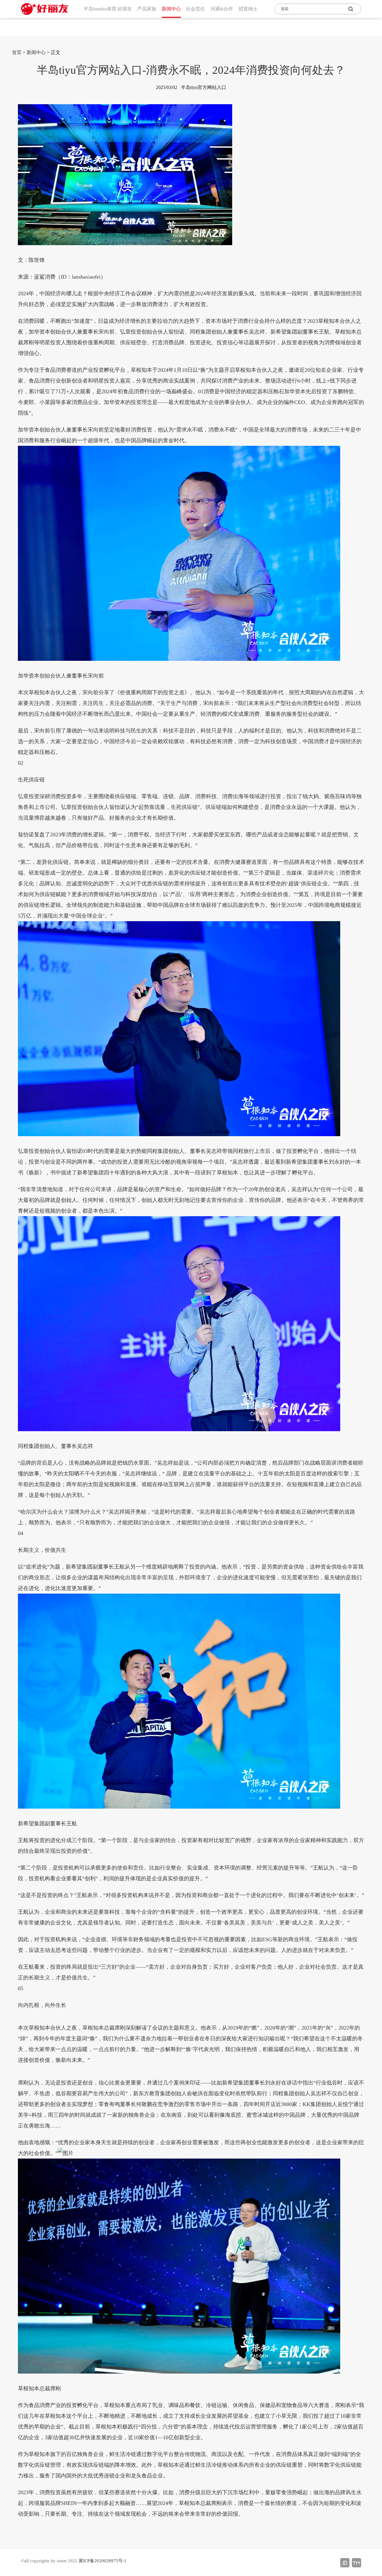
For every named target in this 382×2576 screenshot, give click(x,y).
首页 (17, 52)
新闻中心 (36, 52)
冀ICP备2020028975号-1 (103, 2561)
